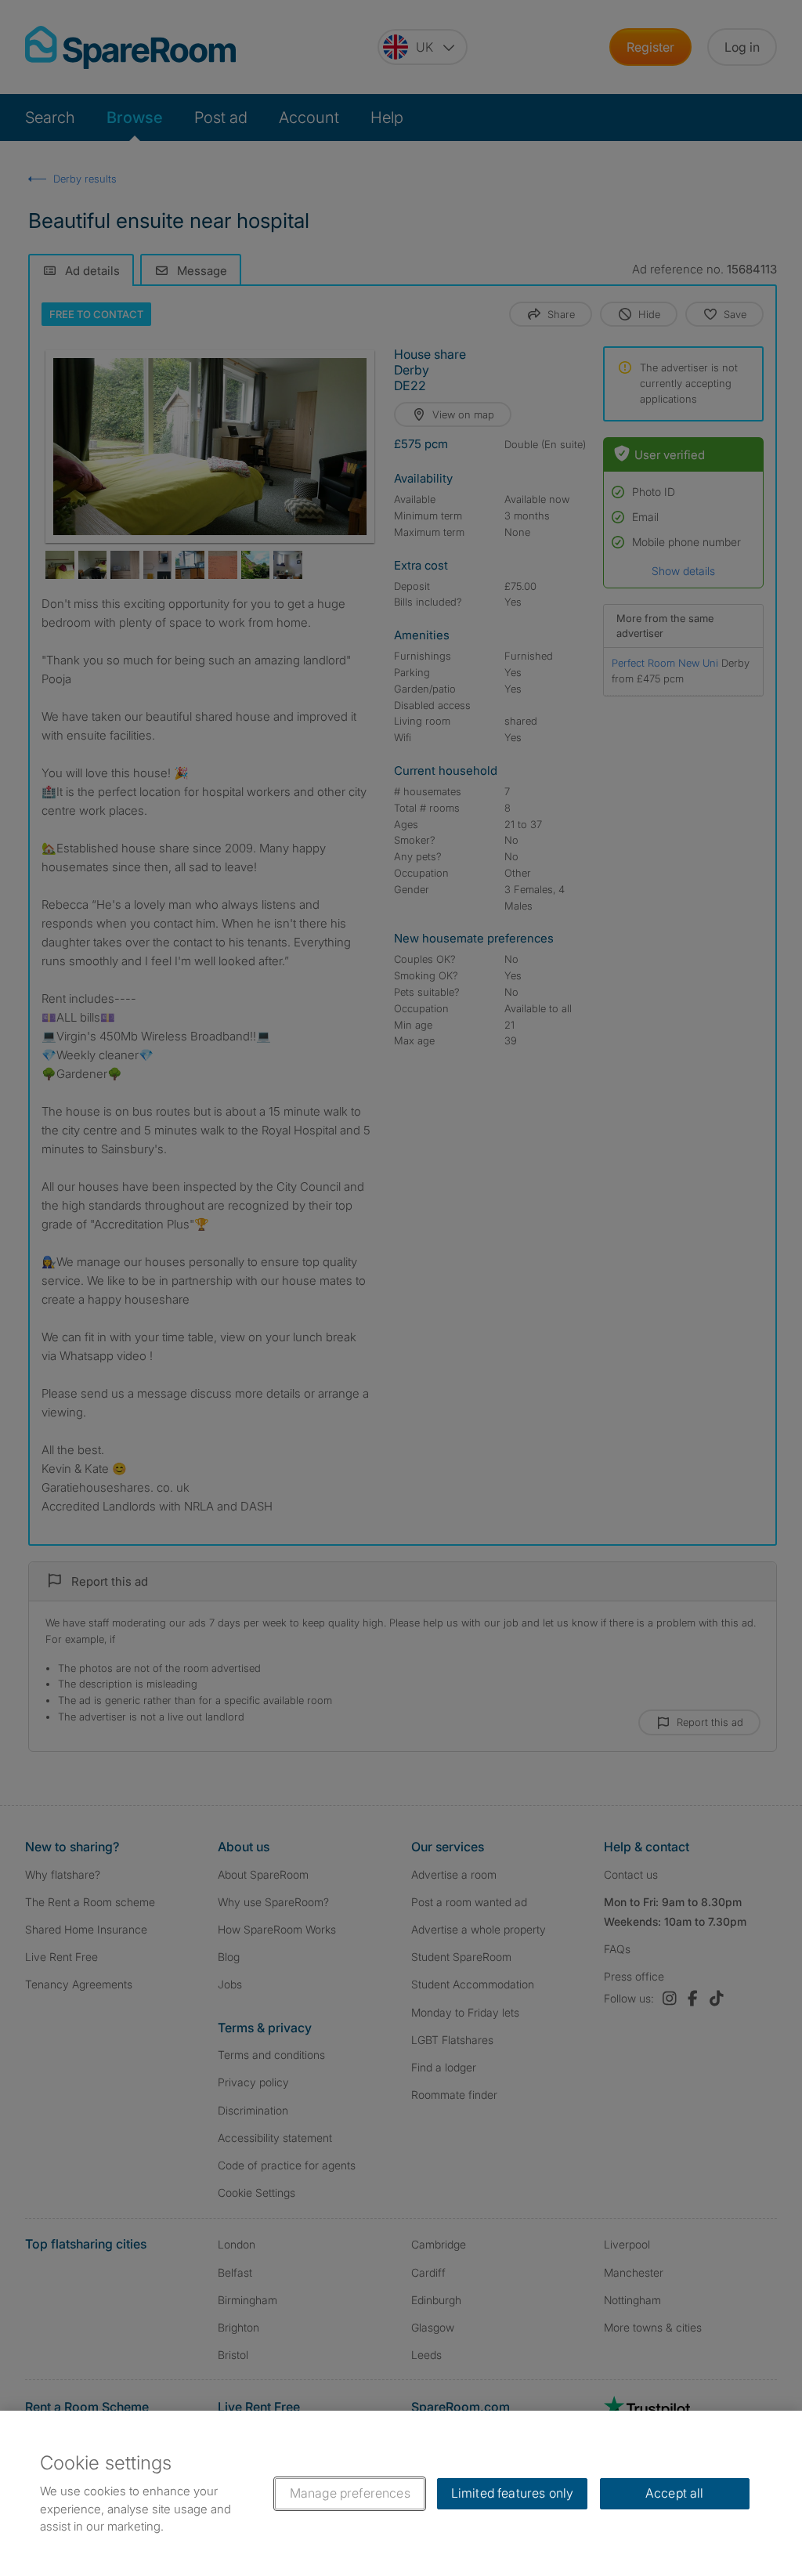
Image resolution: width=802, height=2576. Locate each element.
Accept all (675, 2493)
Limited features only (512, 2493)
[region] (401, 2493)
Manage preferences (350, 2493)
